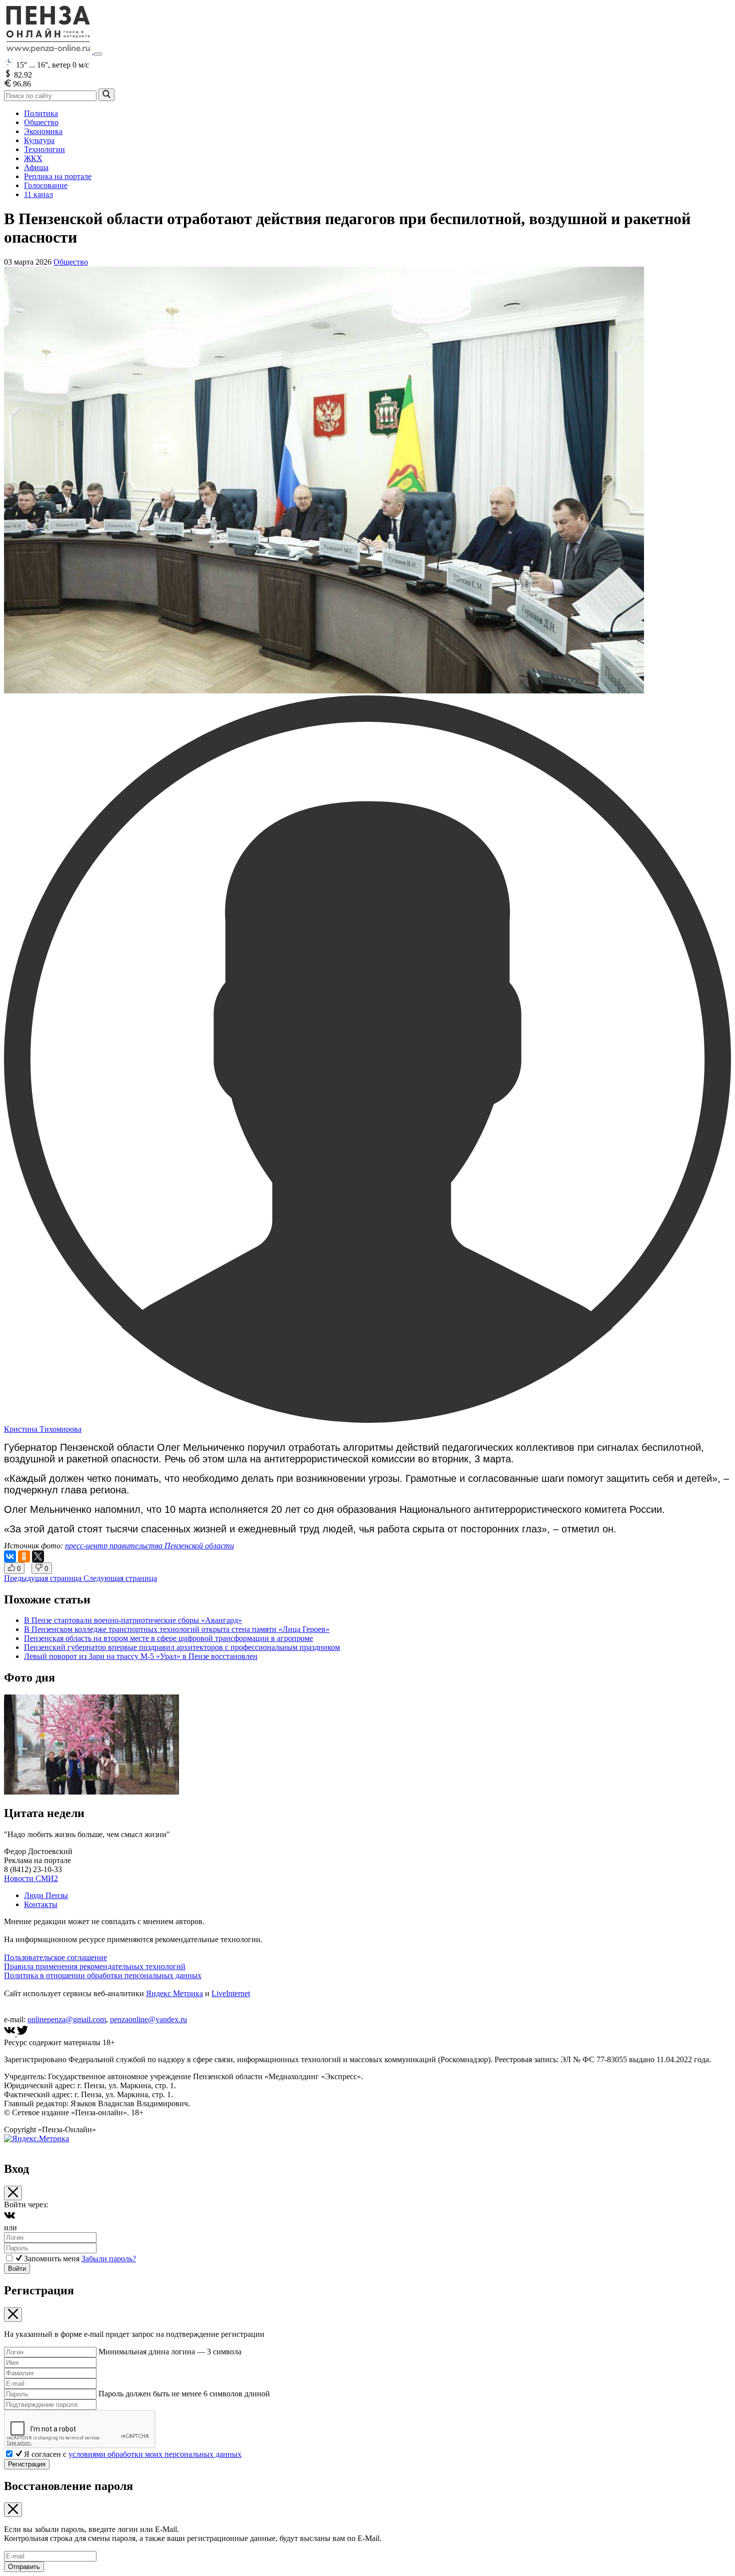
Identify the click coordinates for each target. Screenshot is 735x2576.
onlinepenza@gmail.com (67, 2019)
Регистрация (27, 2464)
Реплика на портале (58, 176)
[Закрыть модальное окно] (13, 2193)
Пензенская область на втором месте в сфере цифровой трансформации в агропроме (168, 1638)
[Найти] (106, 95)
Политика (41, 113)
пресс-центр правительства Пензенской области (149, 1546)
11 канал (38, 194)
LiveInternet (231, 1993)
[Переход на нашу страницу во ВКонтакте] (10, 2033)
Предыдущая (43, 1578)
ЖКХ (33, 158)
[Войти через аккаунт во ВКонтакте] (9, 2219)
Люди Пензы (46, 1895)
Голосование (46, 185)
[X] (38, 1556)
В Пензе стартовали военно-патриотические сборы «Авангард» (133, 1620)
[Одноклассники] (24, 1556)
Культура (39, 140)
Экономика (43, 131)
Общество (41, 122)
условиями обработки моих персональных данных (155, 2454)
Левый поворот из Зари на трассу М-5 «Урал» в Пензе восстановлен (141, 1656)
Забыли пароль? (109, 2259)
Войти (17, 2269)
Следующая (120, 1578)
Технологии (44, 149)
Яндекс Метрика (174, 1993)
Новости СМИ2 (31, 1878)
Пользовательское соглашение (55, 1957)
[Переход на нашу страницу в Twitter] (22, 2033)
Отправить (24, 2567)
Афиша (36, 167)
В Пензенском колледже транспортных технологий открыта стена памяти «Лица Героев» (177, 1629)
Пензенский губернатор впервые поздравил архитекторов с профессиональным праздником (182, 1647)
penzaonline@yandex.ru (148, 2019)
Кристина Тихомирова (43, 1429)
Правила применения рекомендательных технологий (95, 1966)
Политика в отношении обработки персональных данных (103, 1975)
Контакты (41, 1904)
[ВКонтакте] (10, 1556)
